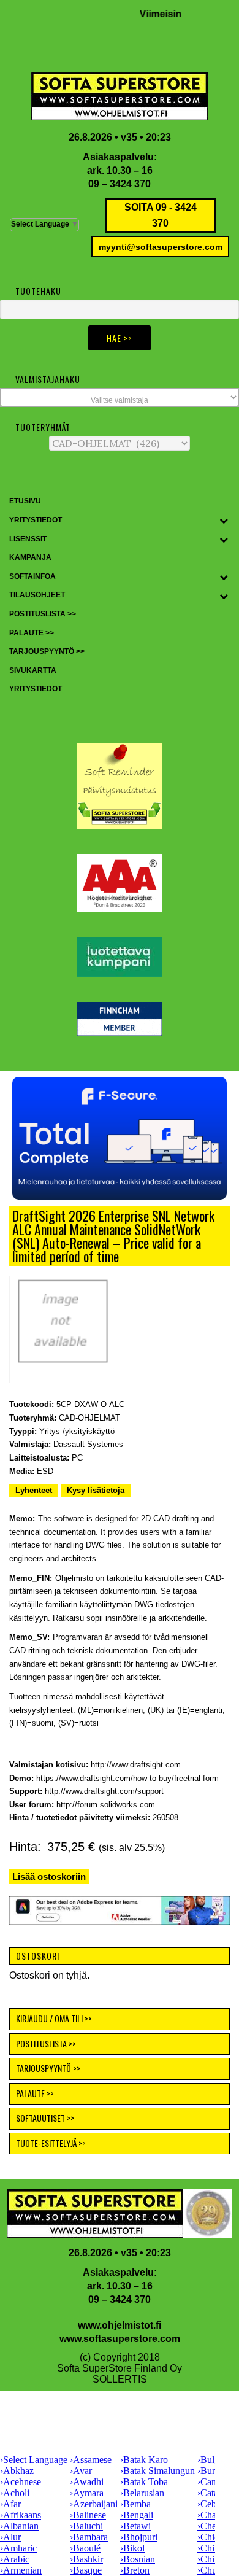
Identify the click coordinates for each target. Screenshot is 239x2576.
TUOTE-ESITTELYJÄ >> (51, 2143)
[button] (120, 1138)
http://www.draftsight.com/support (104, 1791)
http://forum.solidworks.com (106, 1805)
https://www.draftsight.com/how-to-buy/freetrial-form (127, 1778)
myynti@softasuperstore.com (161, 247)
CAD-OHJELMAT (89, 1418)
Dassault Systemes (88, 1444)
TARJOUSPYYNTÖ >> (48, 2068)
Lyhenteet (34, 1490)
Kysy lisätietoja (96, 1490)
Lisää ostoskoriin (49, 1876)
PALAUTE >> (35, 2093)
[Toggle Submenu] (224, 521)
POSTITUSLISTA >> (46, 2043)
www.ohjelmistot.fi (120, 2325)
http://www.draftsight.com (136, 1765)
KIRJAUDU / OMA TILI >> (54, 2018)
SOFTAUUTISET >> (45, 2118)
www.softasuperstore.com (120, 2339)
